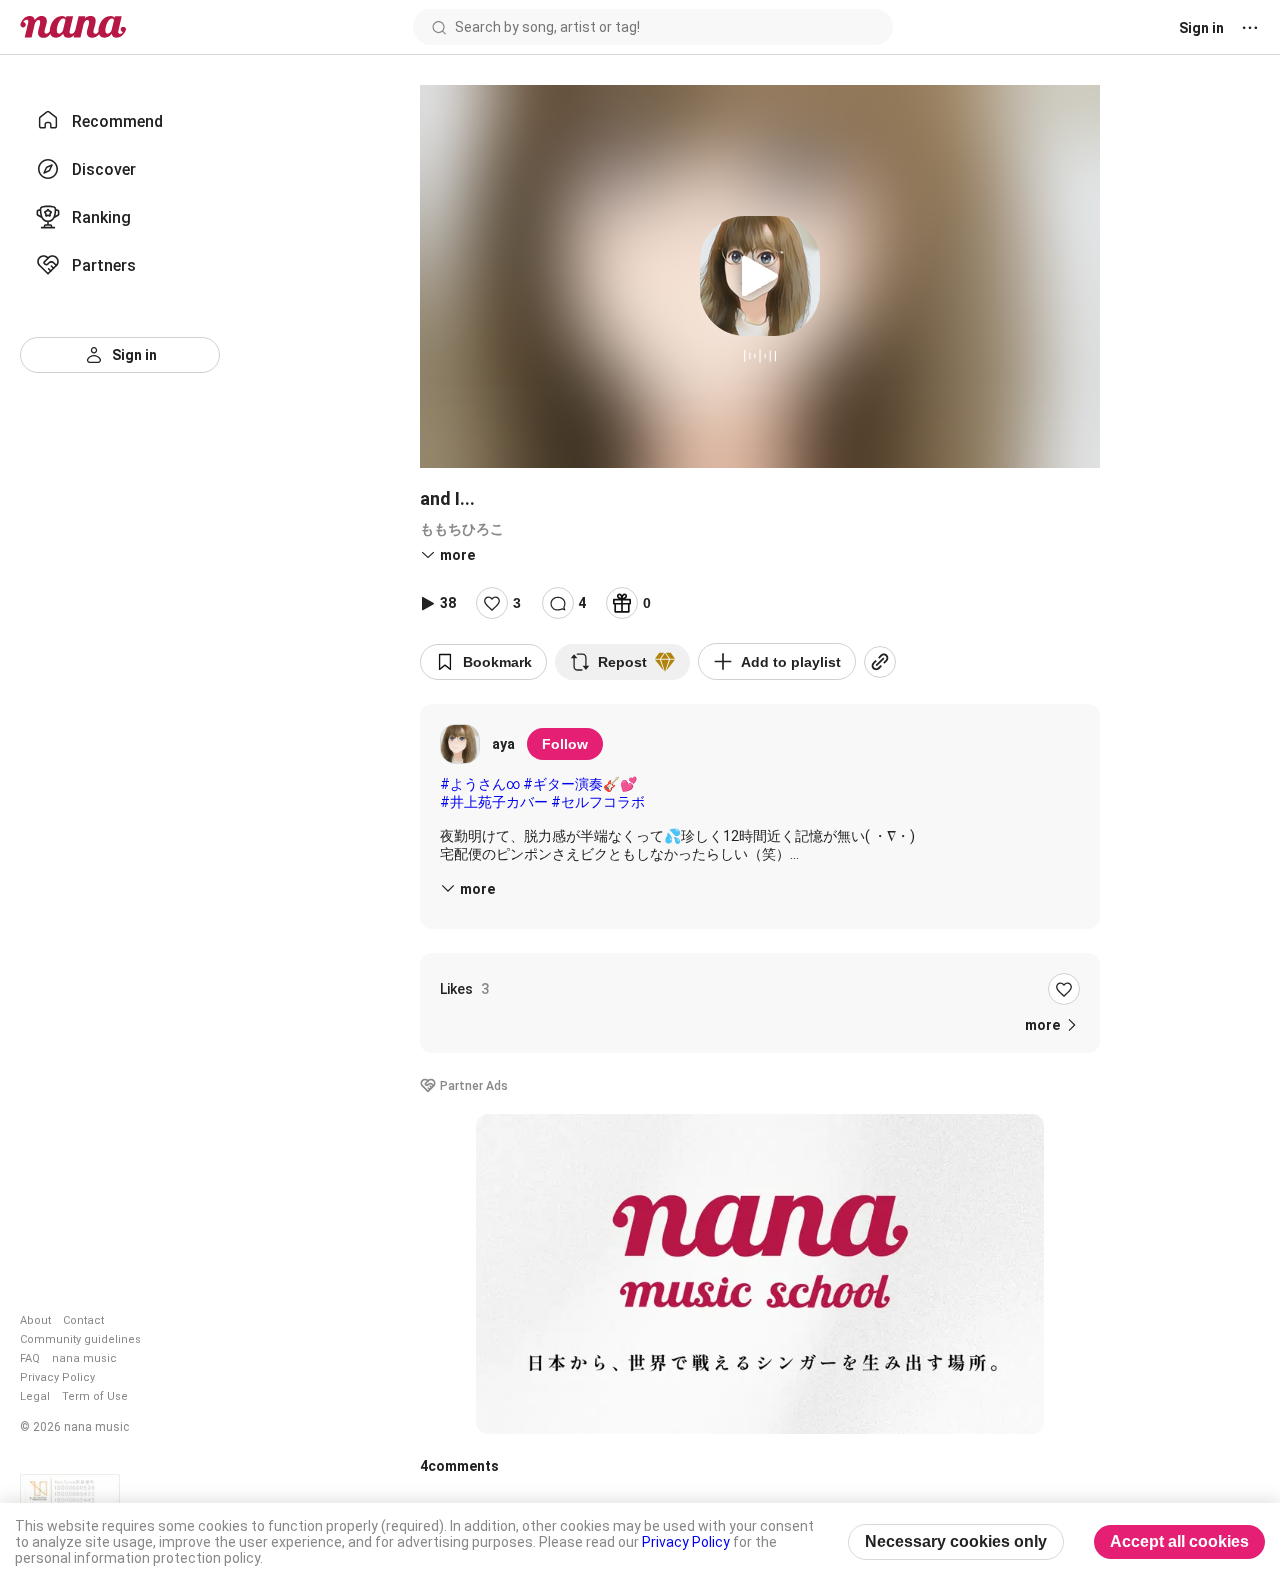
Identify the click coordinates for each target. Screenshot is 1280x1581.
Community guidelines (80, 1339)
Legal (35, 1396)
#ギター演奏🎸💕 (580, 784)
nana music (84, 1358)
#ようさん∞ (480, 784)
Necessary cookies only (956, 1541)
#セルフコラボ (598, 802)
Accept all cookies (1179, 1541)
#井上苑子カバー (494, 802)
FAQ (30, 1358)
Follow (565, 744)
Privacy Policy (57, 1377)
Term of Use (95, 1396)
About (35, 1320)
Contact (83, 1320)
